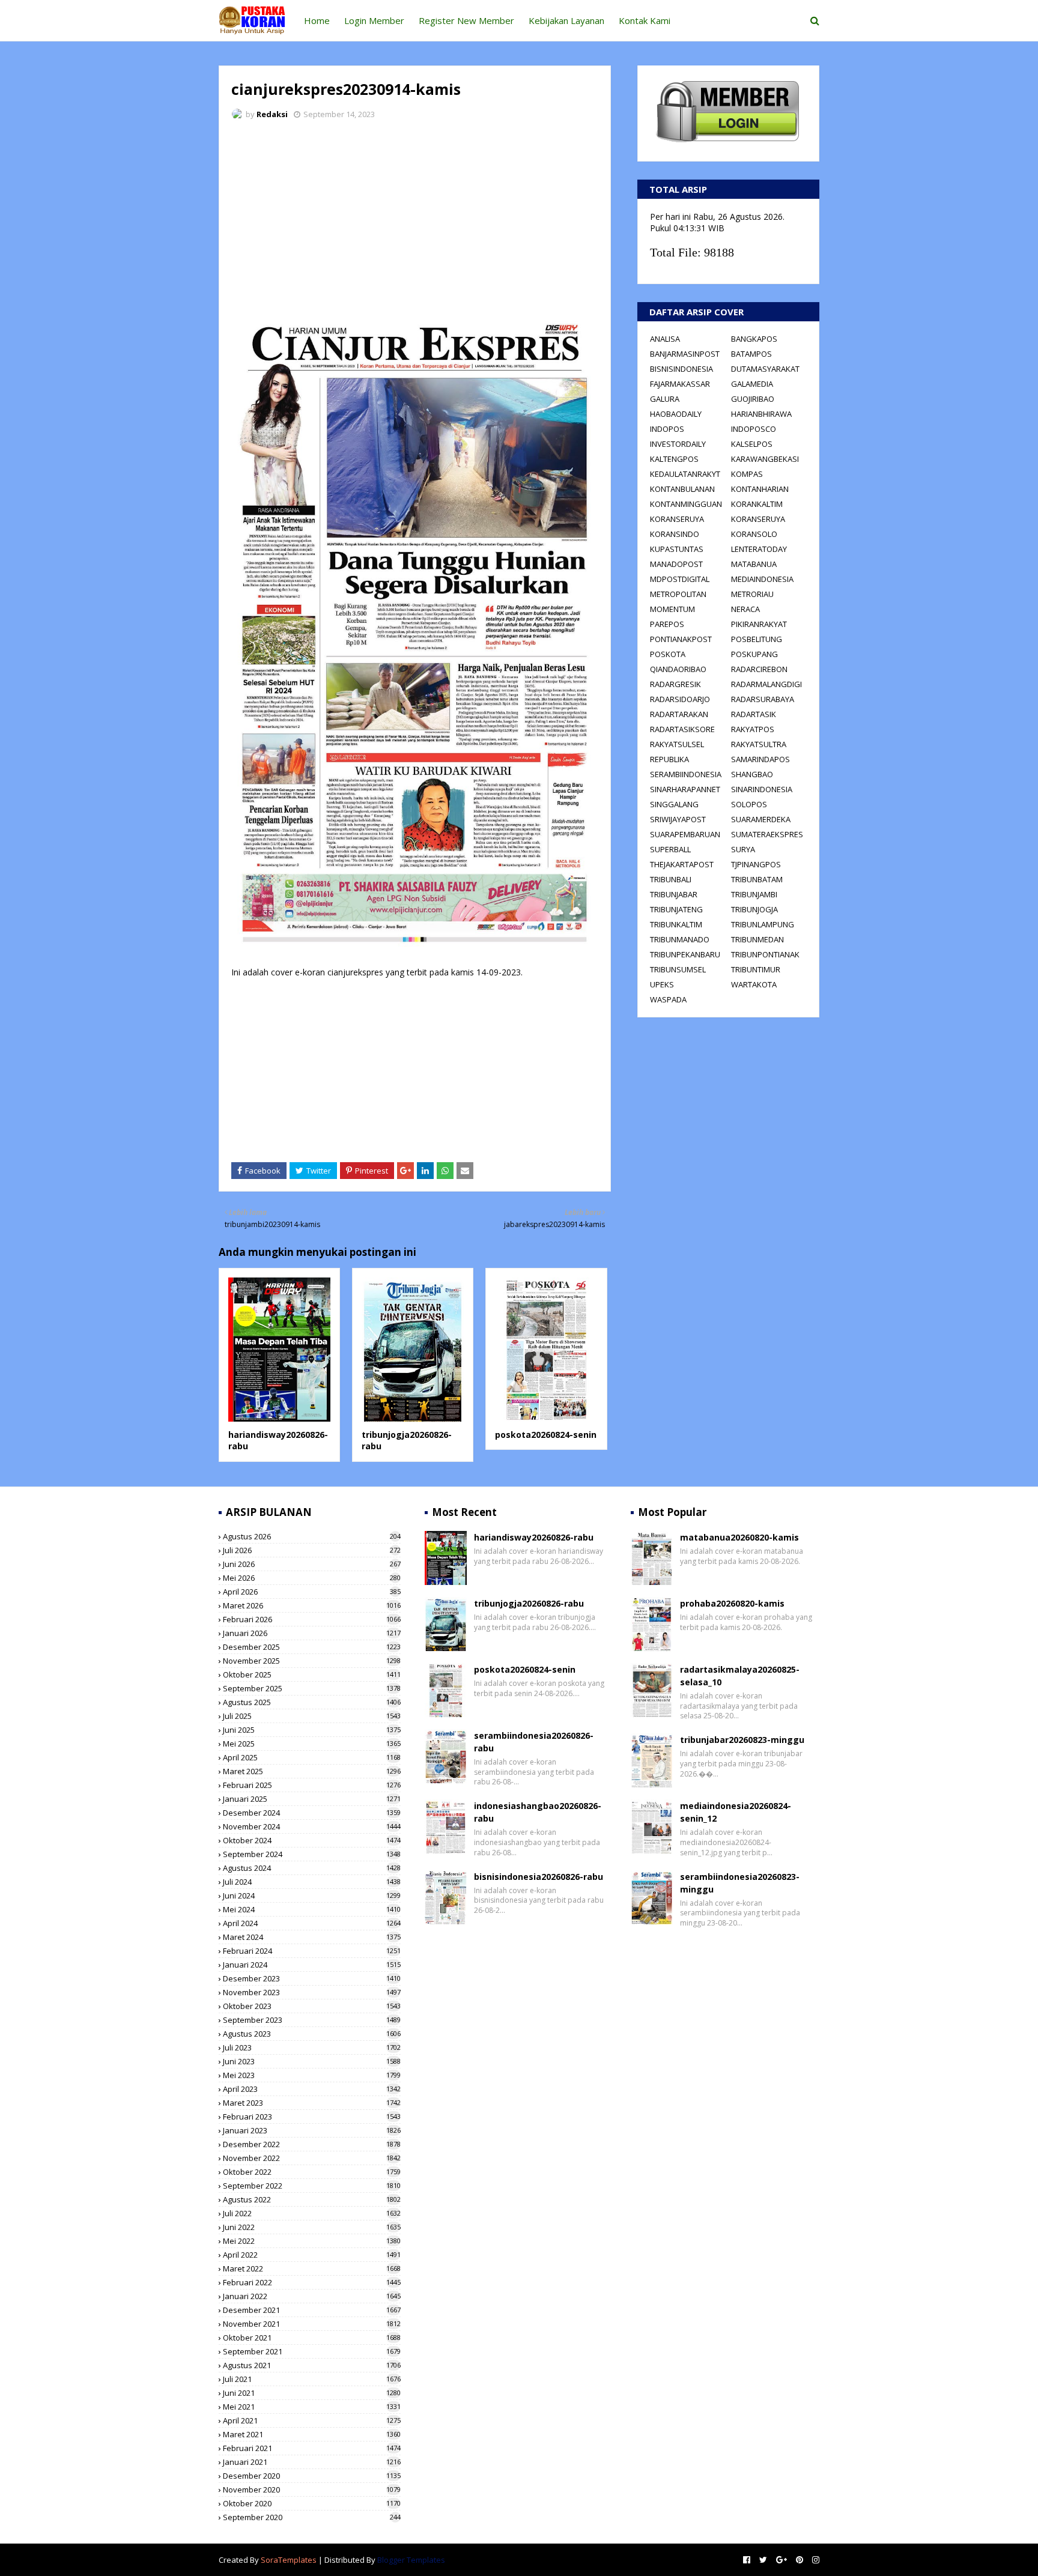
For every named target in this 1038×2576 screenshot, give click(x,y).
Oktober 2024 (312, 1840)
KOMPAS (747, 474)
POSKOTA (668, 654)
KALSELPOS (752, 444)
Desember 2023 (312, 1978)
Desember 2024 (312, 1813)
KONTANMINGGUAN (686, 504)
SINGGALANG (674, 804)
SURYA (743, 849)
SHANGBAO (752, 774)
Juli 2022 (312, 2213)
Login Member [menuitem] (374, 20)
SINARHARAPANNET (685, 789)
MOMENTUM (672, 609)
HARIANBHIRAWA (761, 414)
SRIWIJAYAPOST (678, 819)
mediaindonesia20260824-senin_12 (736, 1812)
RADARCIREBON (759, 669)
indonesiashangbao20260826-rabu (538, 1812)
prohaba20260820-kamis (732, 1603)
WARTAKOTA (754, 984)
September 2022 (312, 2186)
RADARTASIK (754, 714)
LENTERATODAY (759, 549)
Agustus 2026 (312, 1536)
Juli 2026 (312, 1550)
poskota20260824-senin (546, 1435)
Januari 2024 (312, 1965)
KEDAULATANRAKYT (685, 474)
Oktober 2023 (312, 2006)
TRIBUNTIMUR (756, 969)
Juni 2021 (312, 2393)
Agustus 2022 (312, 2199)
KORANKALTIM (757, 504)
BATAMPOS (751, 354)
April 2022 (312, 2255)
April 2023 (312, 2089)
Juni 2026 (312, 1564)
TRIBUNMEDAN (757, 939)
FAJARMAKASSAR (680, 384)
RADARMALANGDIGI (766, 684)
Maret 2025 (312, 1771)
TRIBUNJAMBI (754, 894)
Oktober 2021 (312, 2338)
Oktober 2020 (312, 2503)
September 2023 (312, 2020)
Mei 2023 (312, 2075)
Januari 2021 (312, 2462)
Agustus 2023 (312, 2034)
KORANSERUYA (677, 519)
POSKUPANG (754, 654)
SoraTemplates (289, 2560)
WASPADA (668, 999)
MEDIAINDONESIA (762, 579)
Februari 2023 (312, 2117)
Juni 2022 (312, 2227)
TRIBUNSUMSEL (678, 969)
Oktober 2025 (312, 1674)
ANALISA (665, 339)
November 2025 (312, 1661)
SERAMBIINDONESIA (686, 774)
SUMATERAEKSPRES (767, 834)
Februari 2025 (312, 1785)
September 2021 (312, 2351)
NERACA (745, 609)
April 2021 (312, 2420)
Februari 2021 (312, 2448)
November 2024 (312, 1826)
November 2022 (312, 2158)
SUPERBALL (670, 849)
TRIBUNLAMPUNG (763, 924)
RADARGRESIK (675, 684)
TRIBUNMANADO (680, 939)
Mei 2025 (312, 1744)
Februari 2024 (312, 1951)
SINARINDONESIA (762, 789)
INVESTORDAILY (678, 444)
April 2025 (312, 1757)
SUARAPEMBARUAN (685, 834)
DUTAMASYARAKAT (765, 369)
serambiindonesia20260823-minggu (740, 1883)
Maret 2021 (312, 2434)
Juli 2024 (312, 1882)
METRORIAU (752, 594)
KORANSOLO (754, 534)
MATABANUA (754, 564)
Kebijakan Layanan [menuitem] (566, 20)
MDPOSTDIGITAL (680, 579)
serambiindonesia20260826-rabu (534, 1742)
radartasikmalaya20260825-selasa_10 (740, 1676)
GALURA (665, 399)
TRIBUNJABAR (674, 894)
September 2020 (312, 2517)
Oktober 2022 (312, 2172)
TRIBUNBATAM (757, 879)
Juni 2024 (312, 1896)
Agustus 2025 (312, 1702)
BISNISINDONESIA (681, 369)
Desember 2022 (312, 2144)
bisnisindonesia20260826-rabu (539, 1877)
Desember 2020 (312, 2476)
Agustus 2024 (312, 1868)
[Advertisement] (415, 219)
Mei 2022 (312, 2241)
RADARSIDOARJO (680, 699)
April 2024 (312, 1923)
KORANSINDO (675, 534)
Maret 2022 (312, 2268)
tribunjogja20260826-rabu (529, 1603)
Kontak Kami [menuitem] (645, 20)
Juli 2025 (312, 1716)
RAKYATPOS (753, 729)
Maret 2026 (312, 1605)
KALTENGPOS (674, 459)
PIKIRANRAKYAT (759, 624)
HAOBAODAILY (676, 414)
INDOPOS (667, 429)
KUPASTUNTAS (677, 549)
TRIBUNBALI (671, 879)
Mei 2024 (312, 1909)
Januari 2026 (312, 1633)
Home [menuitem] (317, 20)
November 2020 (312, 2490)
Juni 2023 (312, 2061)
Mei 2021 (312, 2407)
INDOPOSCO (754, 429)
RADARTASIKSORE (682, 729)
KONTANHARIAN (760, 489)
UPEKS (662, 984)
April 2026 (312, 1592)
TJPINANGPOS (756, 864)
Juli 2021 (312, 2379)
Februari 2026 (312, 1619)
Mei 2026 (312, 1578)
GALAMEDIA (752, 384)
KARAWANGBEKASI (765, 459)
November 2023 (312, 1992)
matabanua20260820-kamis (739, 1537)
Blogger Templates (411, 2560)
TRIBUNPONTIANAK (765, 954)
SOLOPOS (749, 804)
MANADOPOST (676, 564)
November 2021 (312, 2324)
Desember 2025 (312, 1647)
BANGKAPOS (754, 339)
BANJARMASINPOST (685, 354)
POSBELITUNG (757, 639)
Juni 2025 (312, 1730)
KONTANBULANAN (682, 489)
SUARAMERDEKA (761, 819)
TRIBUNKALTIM (676, 924)
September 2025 (312, 1688)
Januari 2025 (312, 1799)
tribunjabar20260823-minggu (742, 1740)
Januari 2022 (312, 2296)
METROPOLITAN (678, 594)
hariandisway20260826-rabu (534, 1537)
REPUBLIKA (669, 759)
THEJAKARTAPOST (682, 864)
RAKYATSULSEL (677, 744)
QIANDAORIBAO (678, 669)
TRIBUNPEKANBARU (685, 954)
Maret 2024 (312, 1937)
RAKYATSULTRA (759, 744)
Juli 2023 (312, 2047)
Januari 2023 (312, 2130)
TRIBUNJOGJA (754, 909)
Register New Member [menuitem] (466, 20)
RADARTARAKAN (679, 714)
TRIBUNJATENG (676, 909)
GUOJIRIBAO (753, 399)
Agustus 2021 (312, 2365)
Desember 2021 (312, 2310)
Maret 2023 (312, 2103)
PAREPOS (667, 624)
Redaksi (272, 114)
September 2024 (312, 1854)
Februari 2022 (312, 2282)
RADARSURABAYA (763, 699)
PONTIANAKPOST (681, 639)
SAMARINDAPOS (760, 759)
